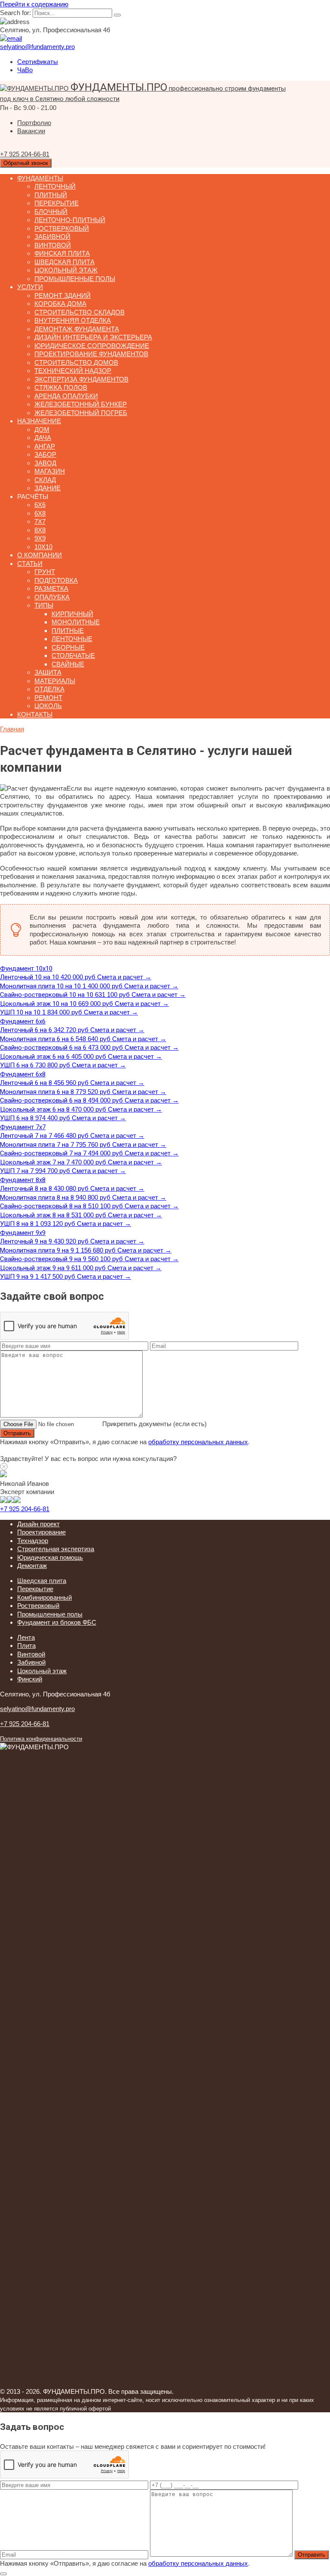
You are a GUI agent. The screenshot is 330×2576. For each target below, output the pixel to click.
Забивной (52, 237)
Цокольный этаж (66, 270)
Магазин (50, 471)
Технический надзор (73, 371)
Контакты (35, 714)
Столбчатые (73, 655)
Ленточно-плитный (70, 220)
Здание (47, 488)
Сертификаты (38, 62)
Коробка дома (60, 304)
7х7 (40, 521)
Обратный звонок (26, 163)
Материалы (55, 681)
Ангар (45, 446)
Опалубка (52, 597)
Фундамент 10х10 (26, 969)
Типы (44, 605)
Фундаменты (40, 178)
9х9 (40, 538)
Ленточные (72, 639)
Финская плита (62, 253)
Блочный (51, 212)
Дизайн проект (38, 1524)
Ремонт (48, 698)
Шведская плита (64, 262)
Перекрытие (57, 203)
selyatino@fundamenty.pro (37, 1709)
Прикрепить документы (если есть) (154, 1424)
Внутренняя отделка (73, 320)
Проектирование (41, 1532)
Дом (42, 429)
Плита (26, 1646)
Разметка (51, 588)
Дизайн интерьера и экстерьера (93, 337)
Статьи (30, 564)
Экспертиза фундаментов (81, 379)
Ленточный (55, 186)
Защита (48, 672)
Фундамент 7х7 (23, 1127)
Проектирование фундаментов (91, 354)
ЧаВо (25, 70)
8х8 (40, 530)
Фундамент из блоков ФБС (57, 1622)
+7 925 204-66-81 (25, 1509)
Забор (45, 454)
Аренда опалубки (66, 396)
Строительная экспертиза (56, 1549)
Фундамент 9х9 (23, 1233)
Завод (45, 463)
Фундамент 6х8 (23, 1074)
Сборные (68, 647)
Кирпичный (72, 614)
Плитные (68, 631)
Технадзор (33, 1541)
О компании (40, 555)
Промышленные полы (75, 279)
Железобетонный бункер (81, 404)
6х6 (40, 505)
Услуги (30, 287)
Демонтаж (32, 1566)
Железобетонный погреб (81, 413)
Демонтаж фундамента (77, 329)
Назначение (39, 421)
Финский (30, 1679)
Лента (26, 1637)
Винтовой (53, 245)
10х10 (43, 547)
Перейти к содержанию (34, 4)
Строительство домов (76, 362)
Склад (45, 480)
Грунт (45, 572)
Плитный (51, 195)
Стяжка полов (61, 387)
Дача (43, 438)
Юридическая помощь (50, 1557)
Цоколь (48, 706)
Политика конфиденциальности (41, 1739)
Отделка (49, 689)
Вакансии (31, 131)
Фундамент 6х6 (23, 1021)
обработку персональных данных (198, 1442)
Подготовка (56, 580)
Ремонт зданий (63, 295)
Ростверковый (62, 228)
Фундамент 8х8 (23, 1180)
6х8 (40, 513)
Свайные (68, 664)
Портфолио (34, 123)
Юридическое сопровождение (92, 346)
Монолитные (76, 622)
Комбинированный (44, 1597)
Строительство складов (79, 312)
